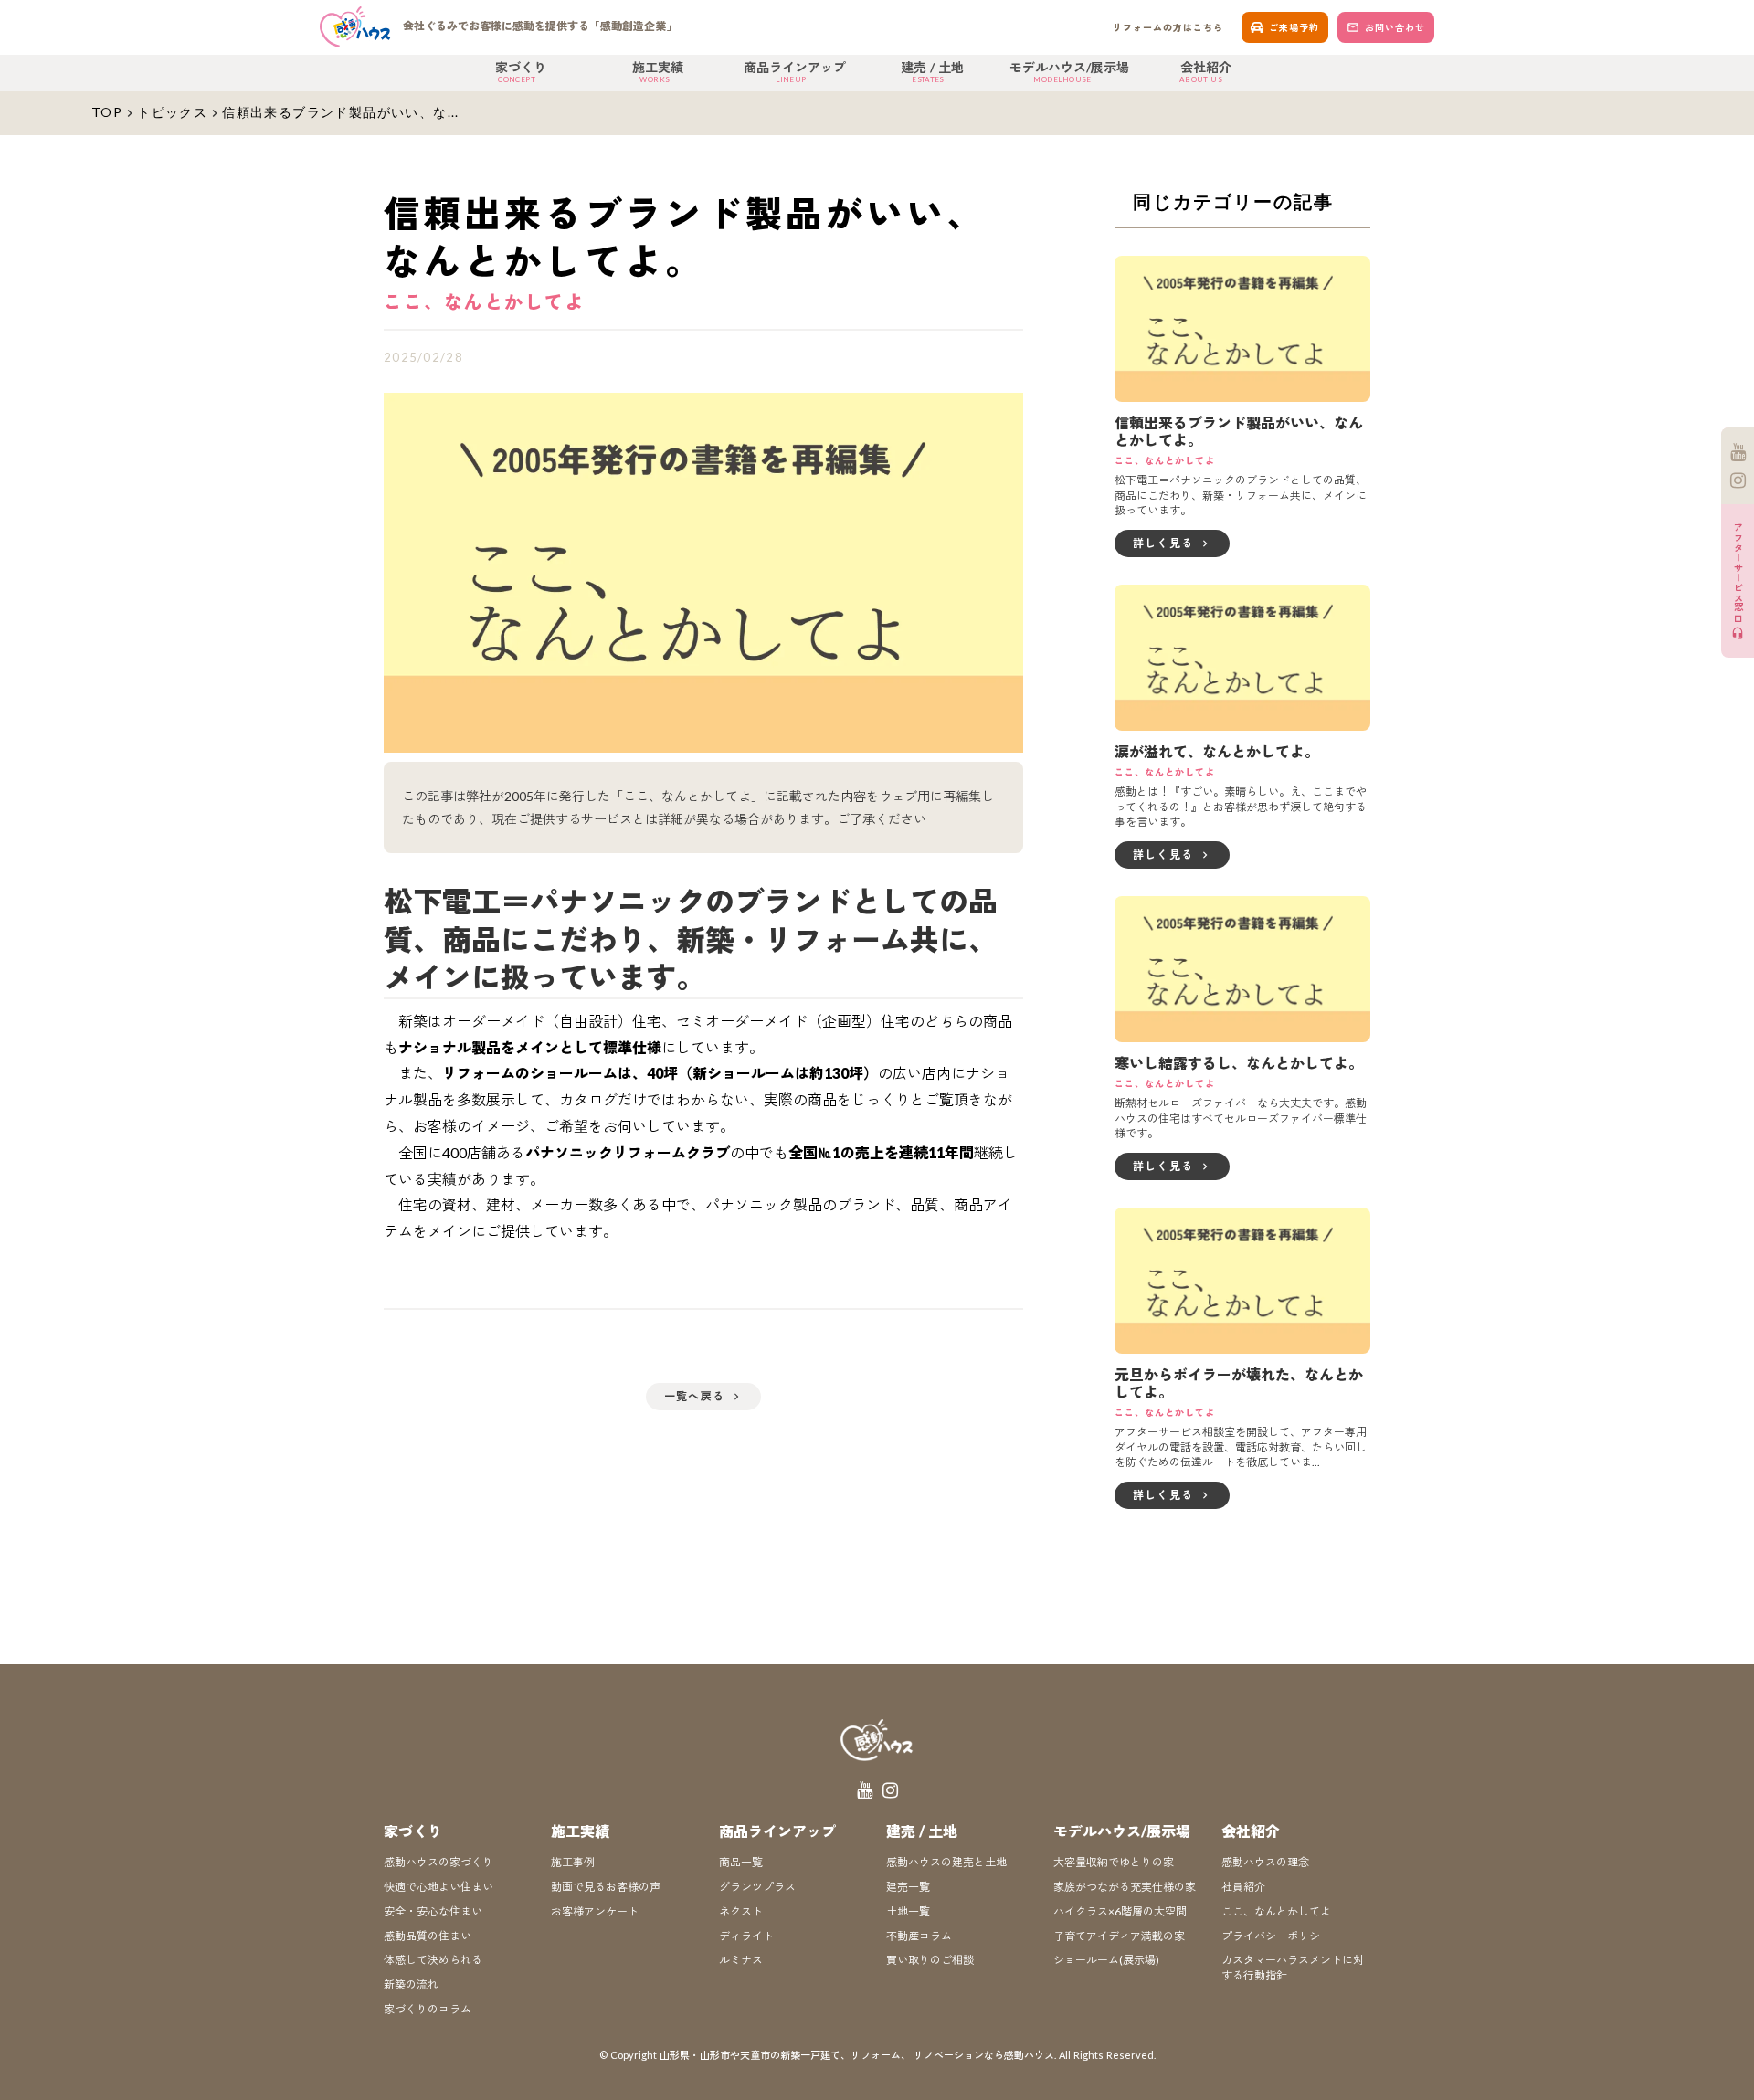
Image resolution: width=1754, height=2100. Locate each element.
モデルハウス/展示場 (1122, 1831)
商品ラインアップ (777, 1831)
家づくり (413, 1831)
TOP (107, 112)
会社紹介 (1251, 1831)
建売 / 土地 (922, 1831)
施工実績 (580, 1831)
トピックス (172, 112)
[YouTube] (1738, 452)
